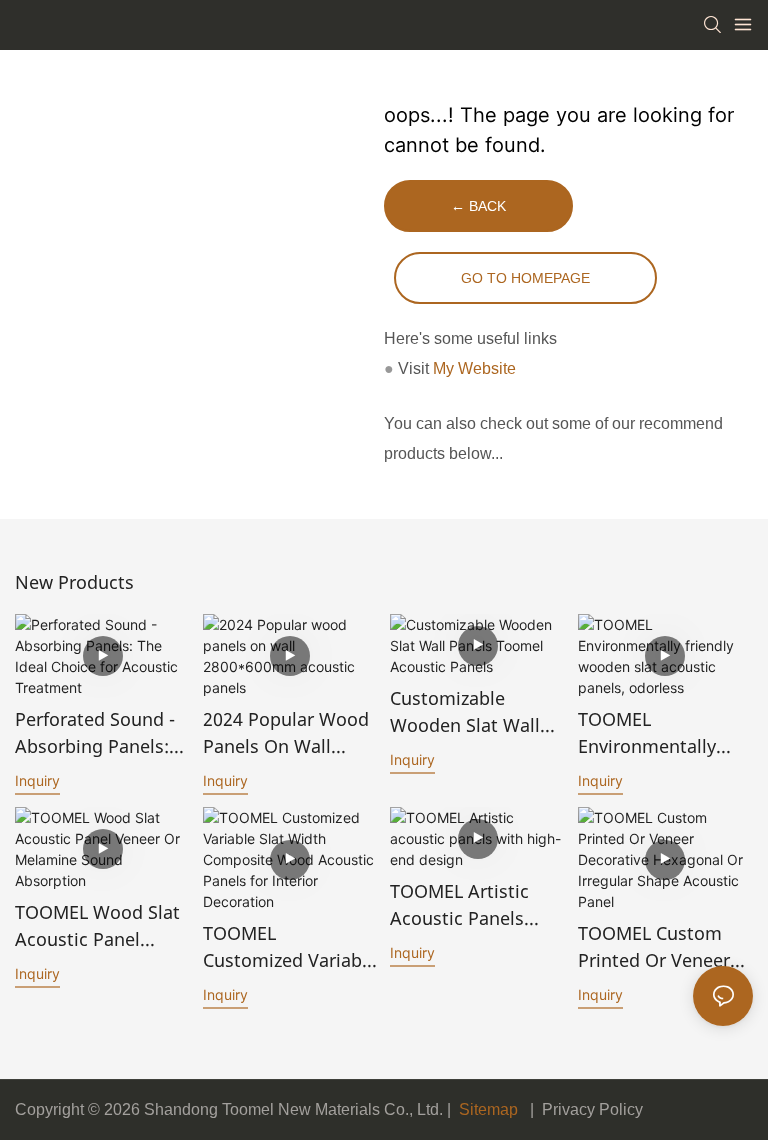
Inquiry (37, 780)
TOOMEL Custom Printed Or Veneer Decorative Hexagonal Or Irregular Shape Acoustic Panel (654, 947)
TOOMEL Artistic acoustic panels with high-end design (459, 905)
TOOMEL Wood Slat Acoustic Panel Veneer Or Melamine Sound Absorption (102, 926)
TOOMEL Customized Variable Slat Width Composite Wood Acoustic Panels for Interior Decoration (290, 947)
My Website (474, 368)
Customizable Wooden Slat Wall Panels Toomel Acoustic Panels (465, 712)
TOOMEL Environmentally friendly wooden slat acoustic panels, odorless (649, 733)
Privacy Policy (592, 1109)
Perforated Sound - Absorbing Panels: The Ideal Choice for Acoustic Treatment (101, 733)
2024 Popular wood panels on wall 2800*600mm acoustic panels (286, 733)
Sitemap (486, 1109)
